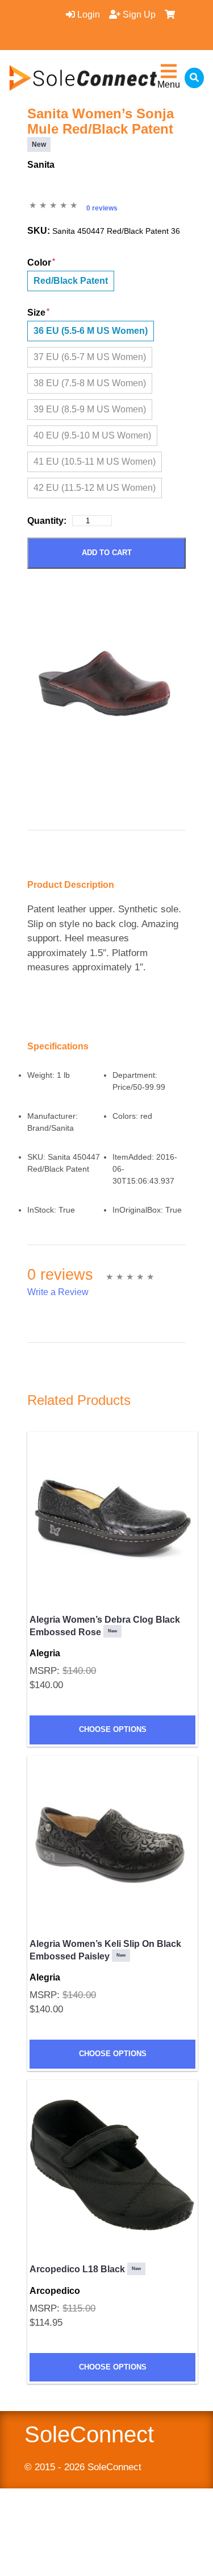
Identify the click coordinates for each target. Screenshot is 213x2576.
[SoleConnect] (83, 78)
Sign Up (138, 15)
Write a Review (58, 1292)
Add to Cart (107, 553)
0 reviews (102, 208)
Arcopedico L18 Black (85, 2269)
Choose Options (113, 1729)
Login (87, 15)
